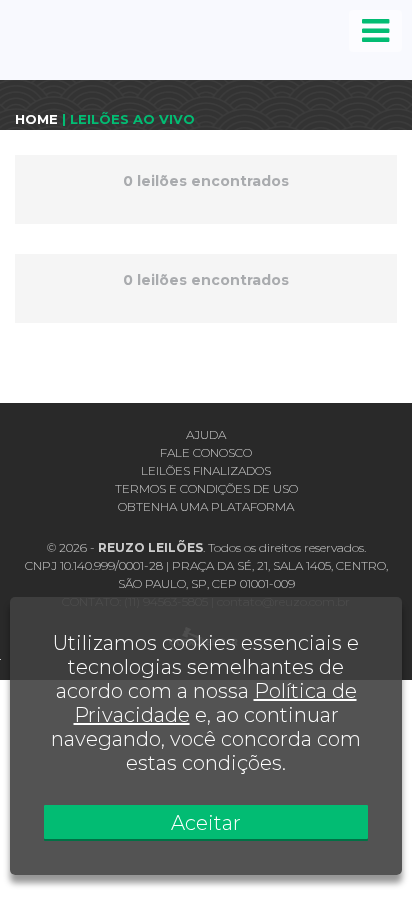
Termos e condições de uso (206, 488)
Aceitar (206, 823)
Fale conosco (206, 452)
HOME (36, 119)
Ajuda (206, 434)
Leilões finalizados (206, 470)
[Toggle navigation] (375, 31)
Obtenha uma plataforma (206, 506)
